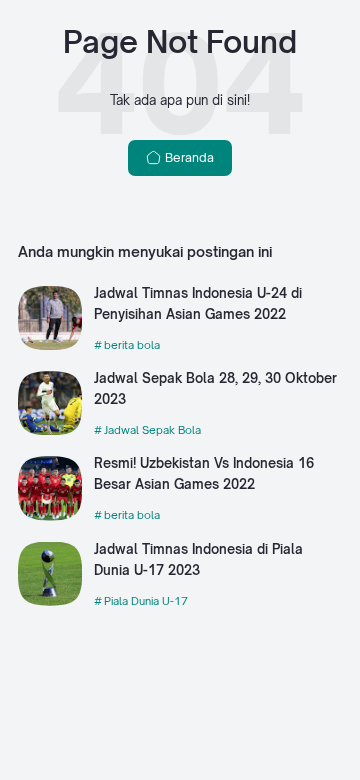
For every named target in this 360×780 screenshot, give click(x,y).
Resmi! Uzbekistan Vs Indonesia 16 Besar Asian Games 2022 (204, 473)
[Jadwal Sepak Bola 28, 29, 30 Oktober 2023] (50, 430)
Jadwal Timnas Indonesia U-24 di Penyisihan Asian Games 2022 (198, 303)
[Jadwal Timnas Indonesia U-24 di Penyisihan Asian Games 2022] (50, 345)
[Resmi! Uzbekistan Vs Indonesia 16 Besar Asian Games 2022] (50, 516)
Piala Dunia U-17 (146, 601)
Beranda (188, 157)
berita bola (132, 345)
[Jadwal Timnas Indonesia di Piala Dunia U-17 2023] (50, 601)
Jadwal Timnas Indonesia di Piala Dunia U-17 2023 (198, 559)
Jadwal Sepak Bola (152, 430)
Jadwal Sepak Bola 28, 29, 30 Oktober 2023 (215, 388)
